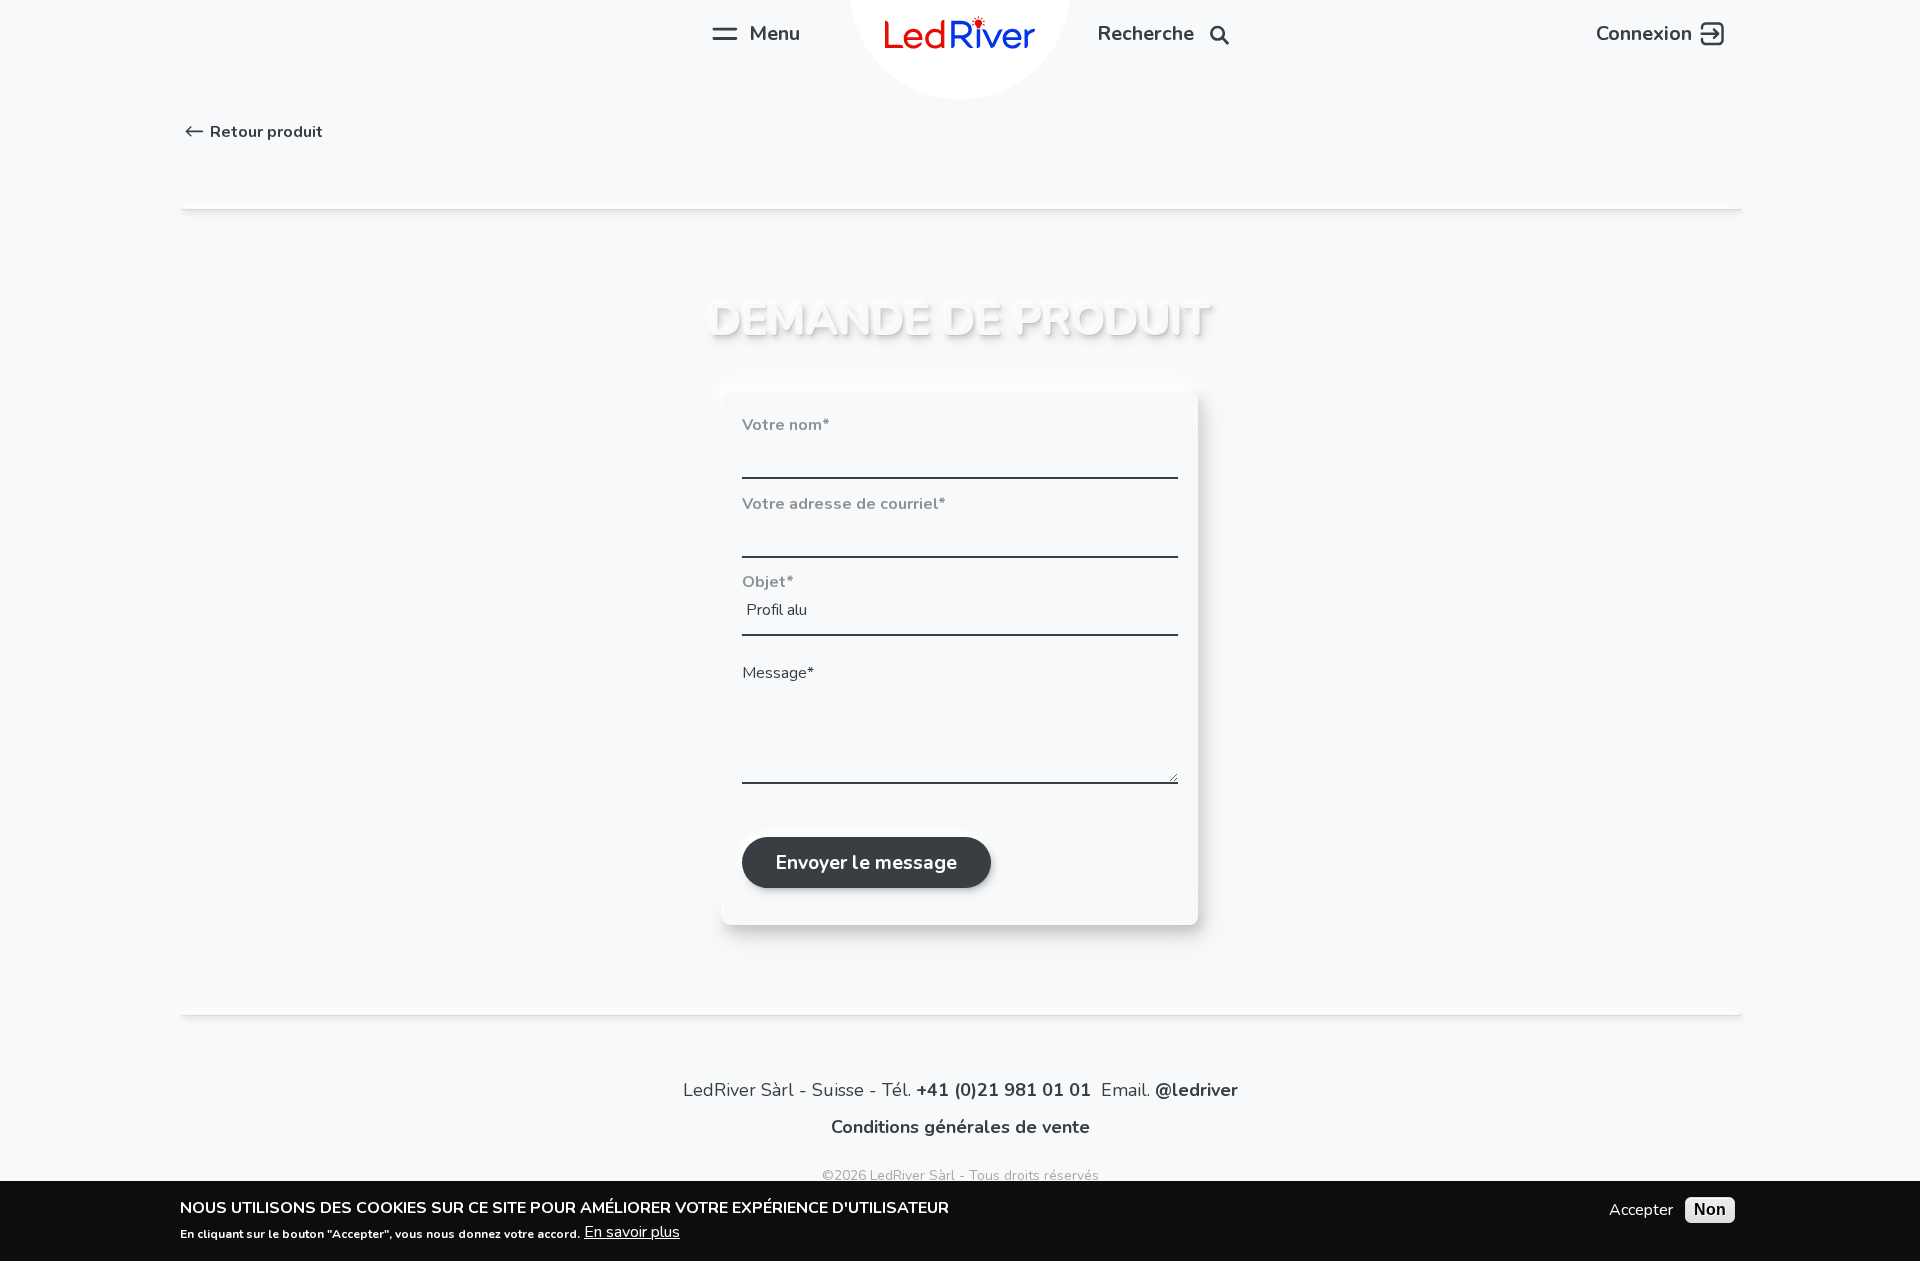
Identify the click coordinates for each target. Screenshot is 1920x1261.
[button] (251, 132)
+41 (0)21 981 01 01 (1003, 1090)
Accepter (1641, 1210)
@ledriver (1196, 1090)
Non (1710, 1209)
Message (774, 673)
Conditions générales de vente (960, 1127)
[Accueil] (960, 33)
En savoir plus (632, 1232)
